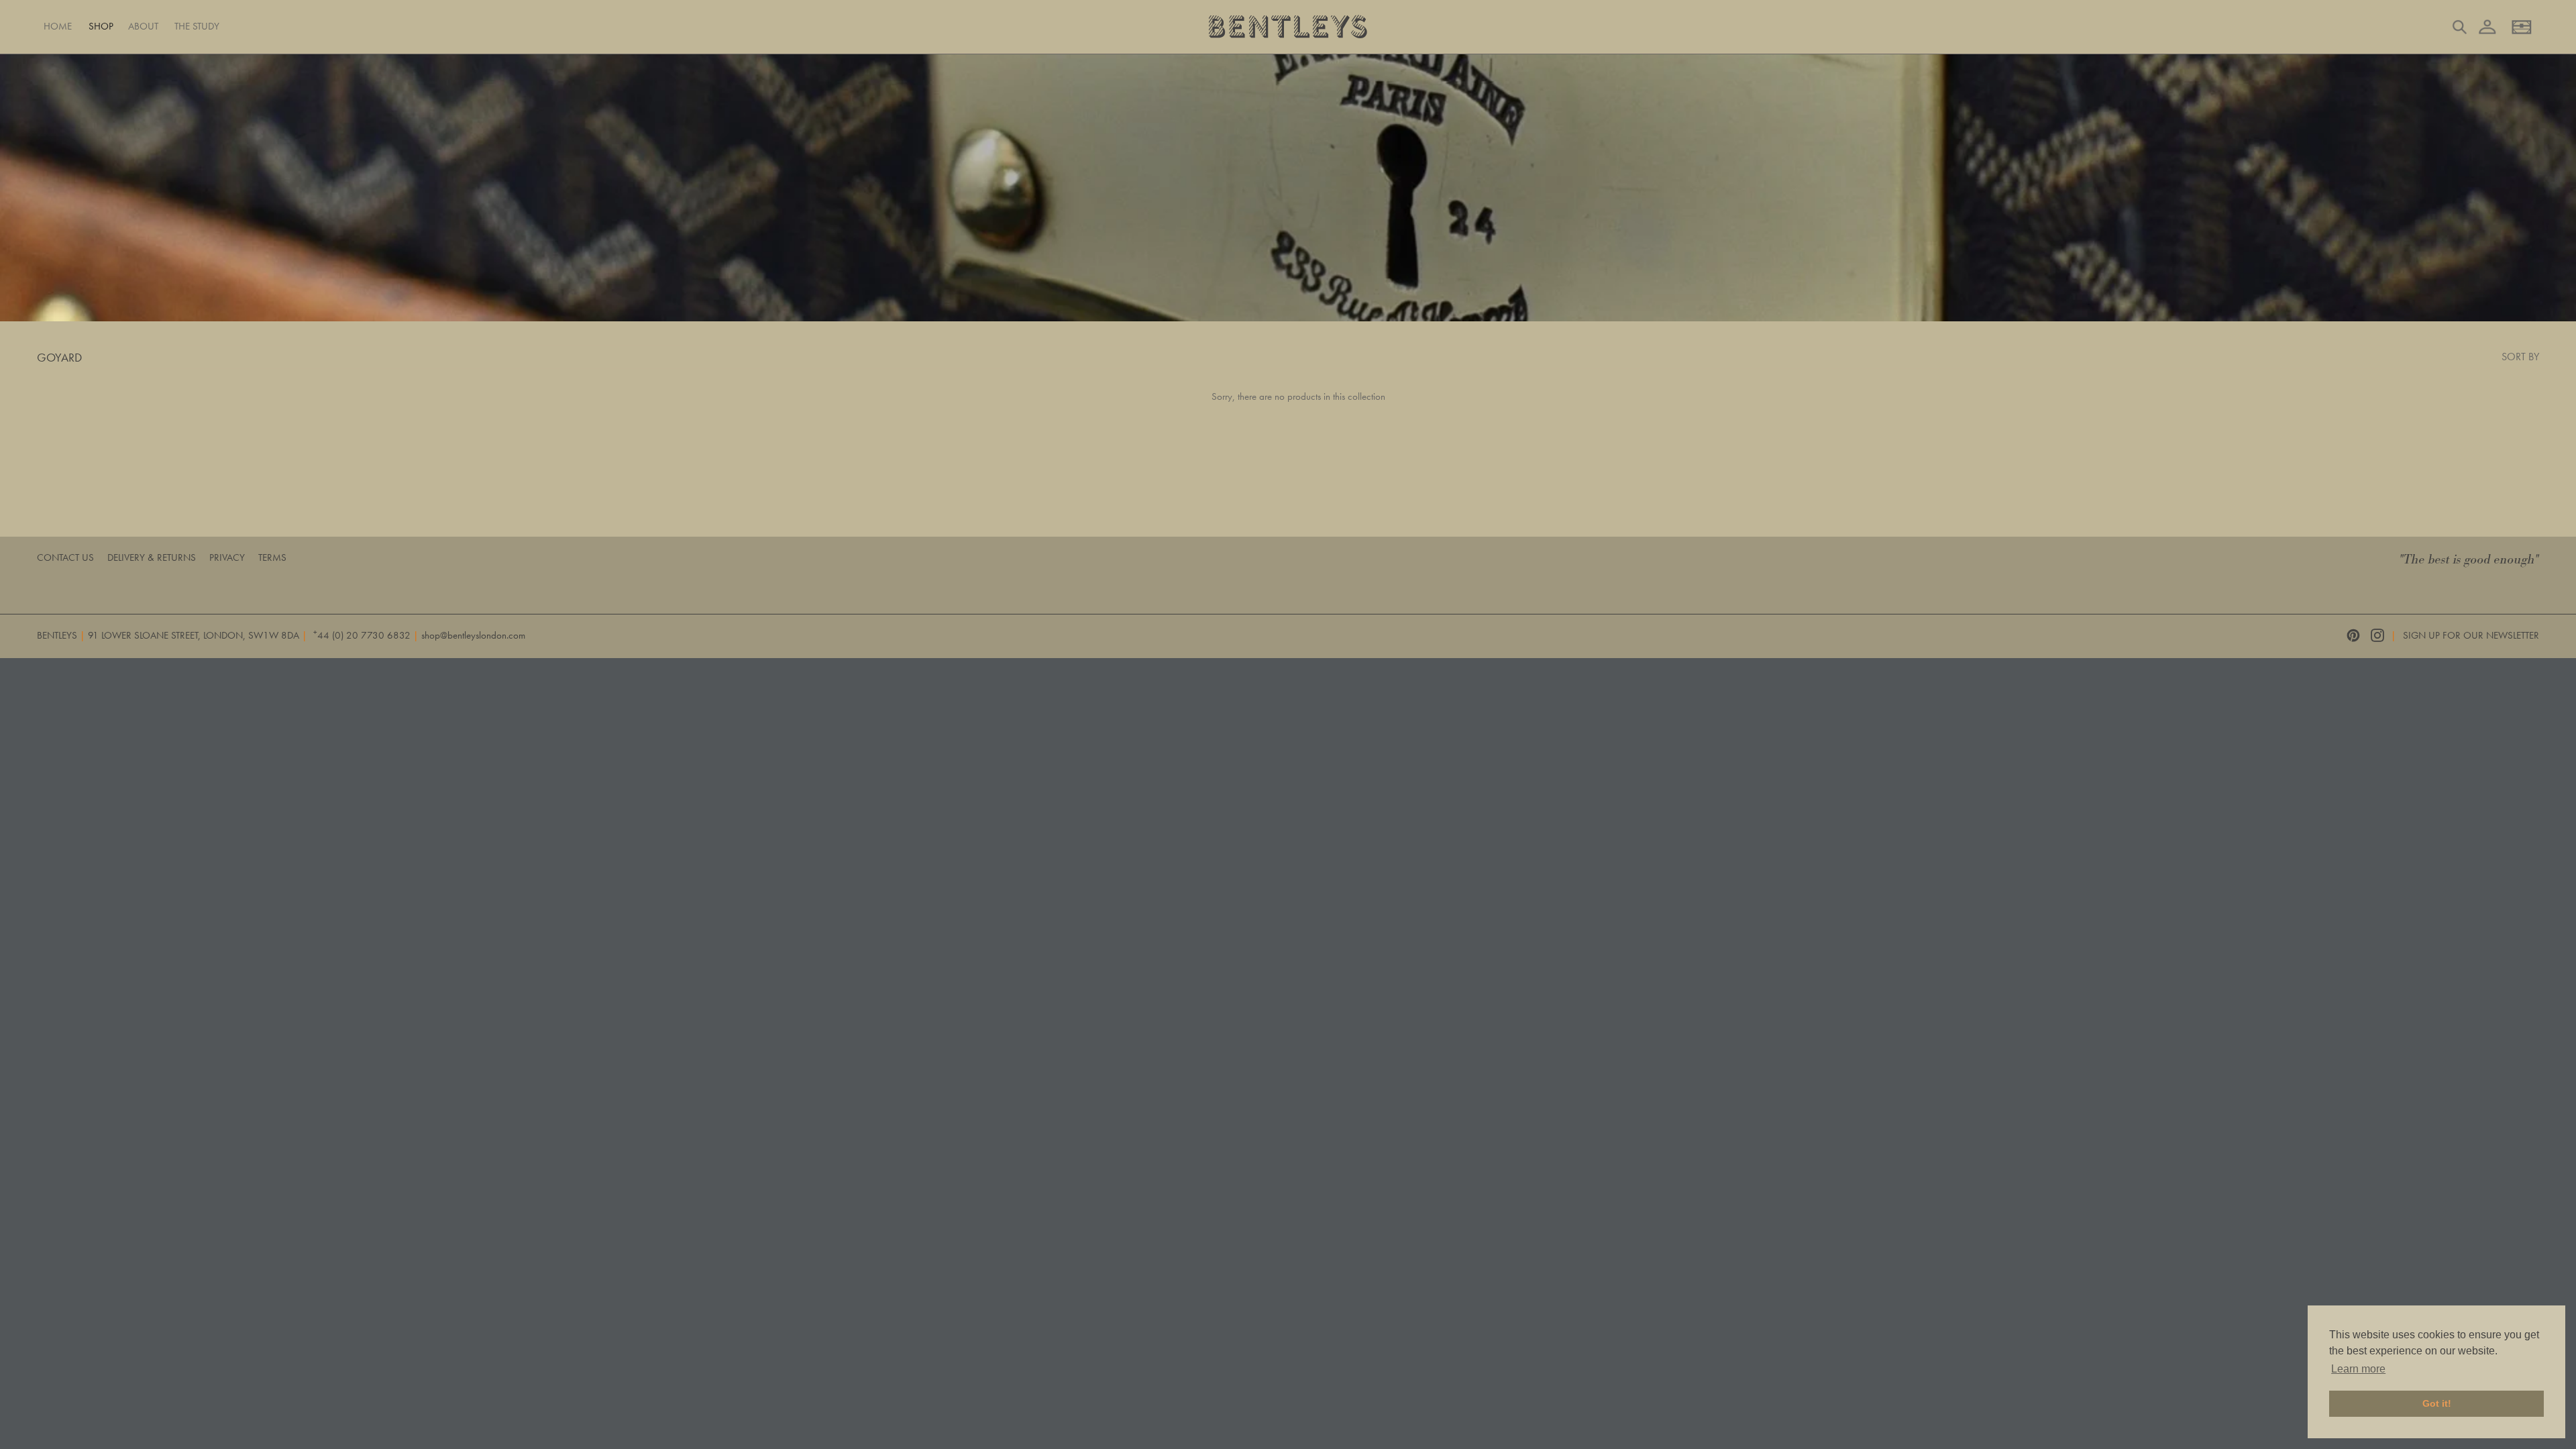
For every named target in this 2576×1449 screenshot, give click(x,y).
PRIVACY (227, 557)
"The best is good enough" (2469, 560)
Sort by (2520, 357)
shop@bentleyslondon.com (473, 635)
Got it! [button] (2437, 1403)
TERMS (272, 557)
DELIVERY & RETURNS (152, 557)
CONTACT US (65, 557)
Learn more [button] (2358, 1369)
